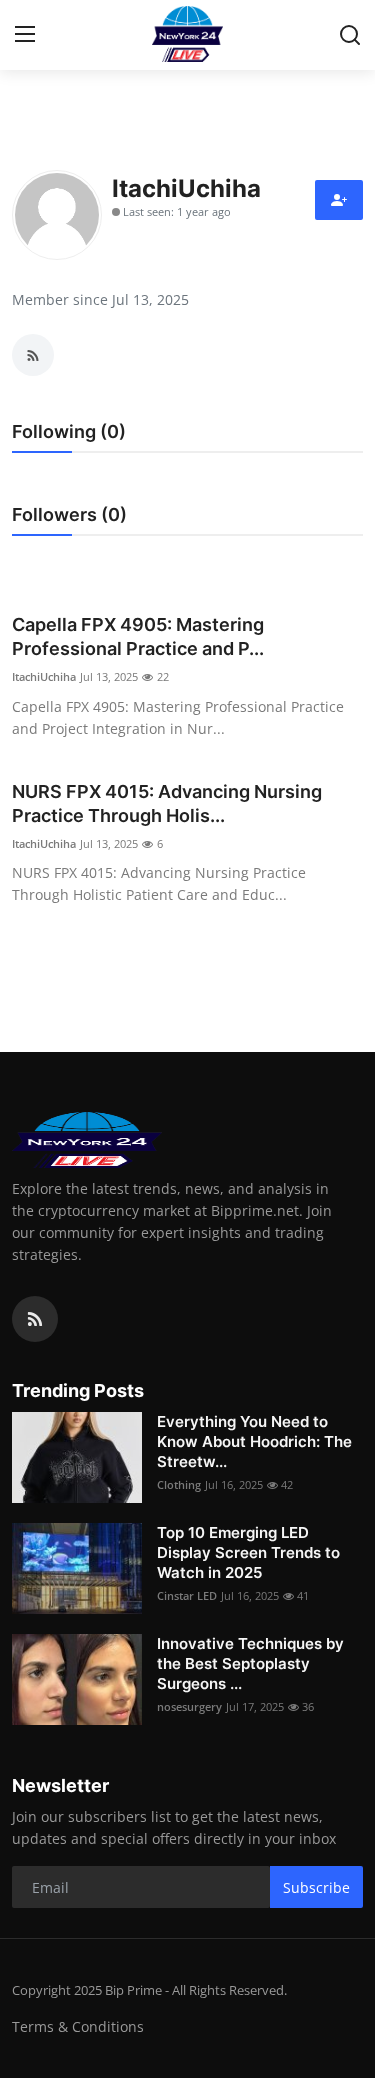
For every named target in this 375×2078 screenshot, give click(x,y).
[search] (350, 35)
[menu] (25, 35)
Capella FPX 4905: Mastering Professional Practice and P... (138, 636)
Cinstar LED (187, 1595)
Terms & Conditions (78, 2026)
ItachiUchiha (44, 676)
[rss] (35, 1319)
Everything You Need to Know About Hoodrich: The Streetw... (254, 1441)
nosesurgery (189, 1706)
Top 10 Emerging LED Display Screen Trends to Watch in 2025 (248, 1552)
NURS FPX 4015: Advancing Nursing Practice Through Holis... (167, 803)
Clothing (179, 1484)
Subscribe (316, 1887)
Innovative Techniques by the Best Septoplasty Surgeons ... (250, 1663)
